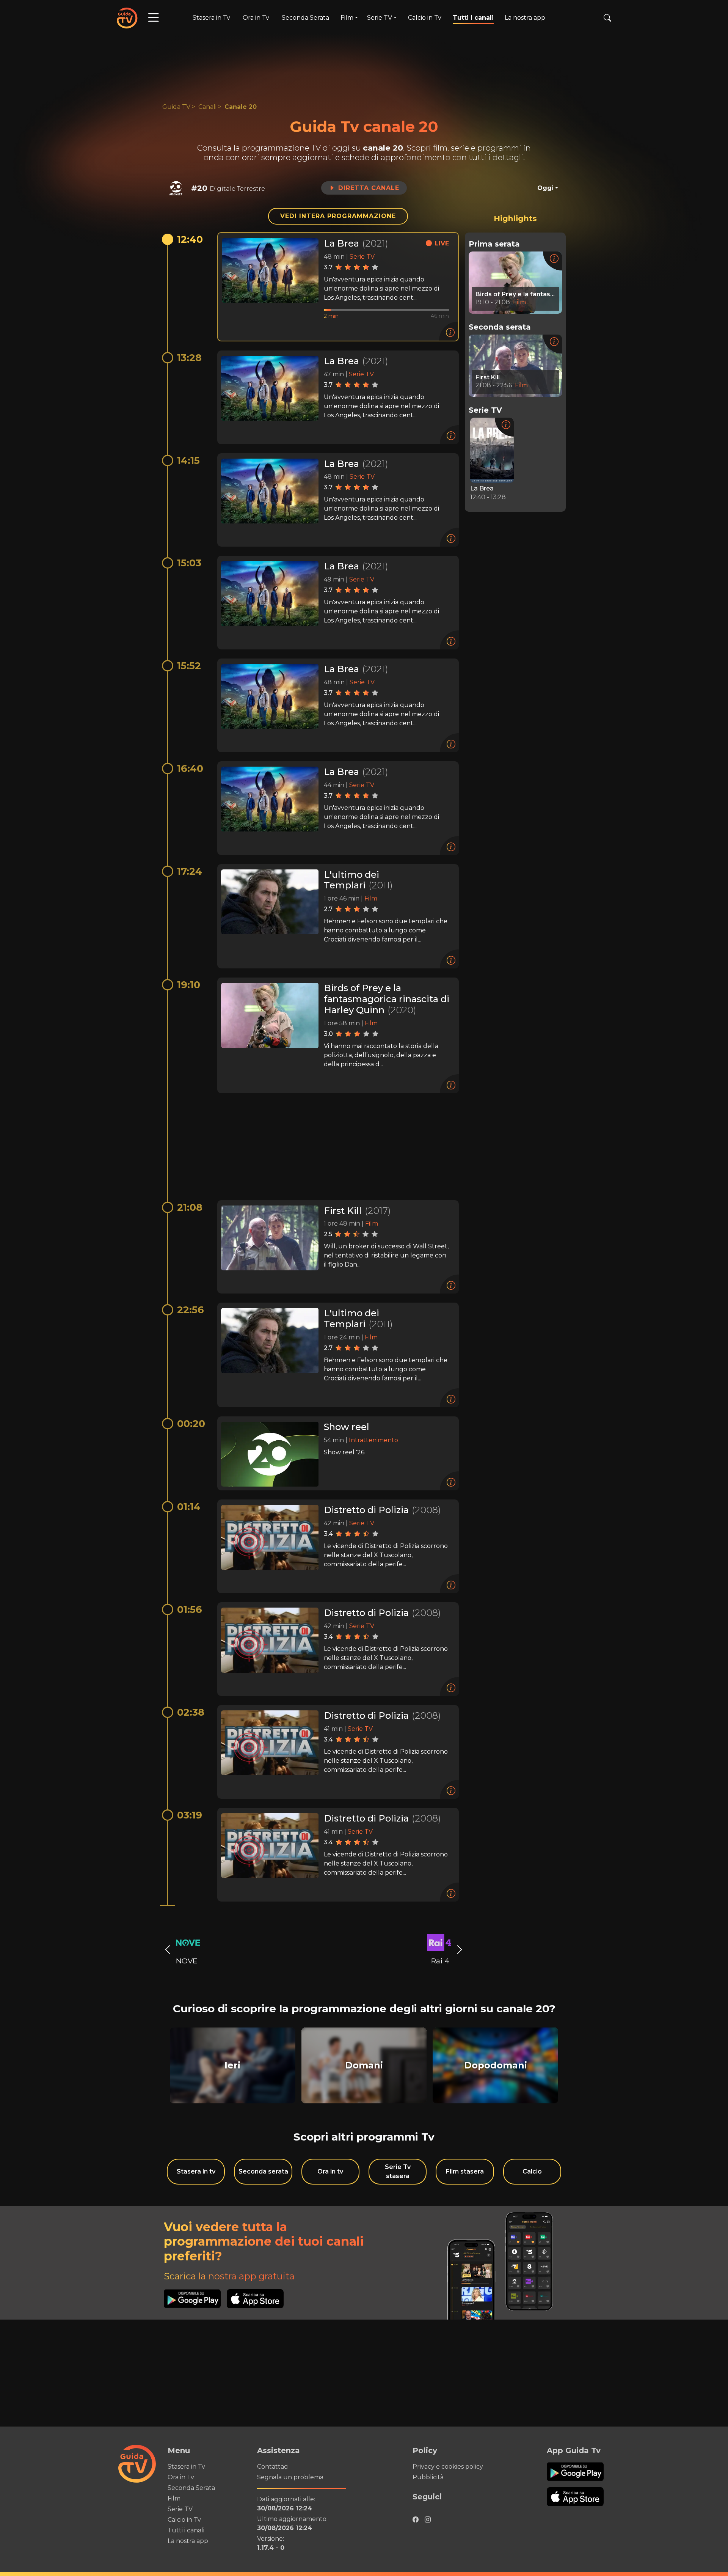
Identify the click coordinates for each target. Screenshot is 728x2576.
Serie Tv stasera (398, 2171)
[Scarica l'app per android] (195, 2299)
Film (174, 2498)
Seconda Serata (305, 18)
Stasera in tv (196, 2171)
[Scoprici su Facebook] (416, 2518)
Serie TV (180, 2509)
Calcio (532, 2171)
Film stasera (465, 2171)
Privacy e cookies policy (448, 2467)
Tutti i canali (473, 18)
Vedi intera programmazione (338, 216)
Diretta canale (369, 188)
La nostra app (525, 18)
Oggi (545, 188)
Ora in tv (330, 2171)
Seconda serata (263, 2171)
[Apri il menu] (154, 18)
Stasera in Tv (211, 18)
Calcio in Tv (425, 18)
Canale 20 (241, 107)
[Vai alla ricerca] (607, 18)
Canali (207, 107)
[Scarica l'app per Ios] (255, 2299)
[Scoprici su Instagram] (428, 2518)
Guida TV (176, 107)
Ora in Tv (256, 18)
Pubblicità (428, 2477)
